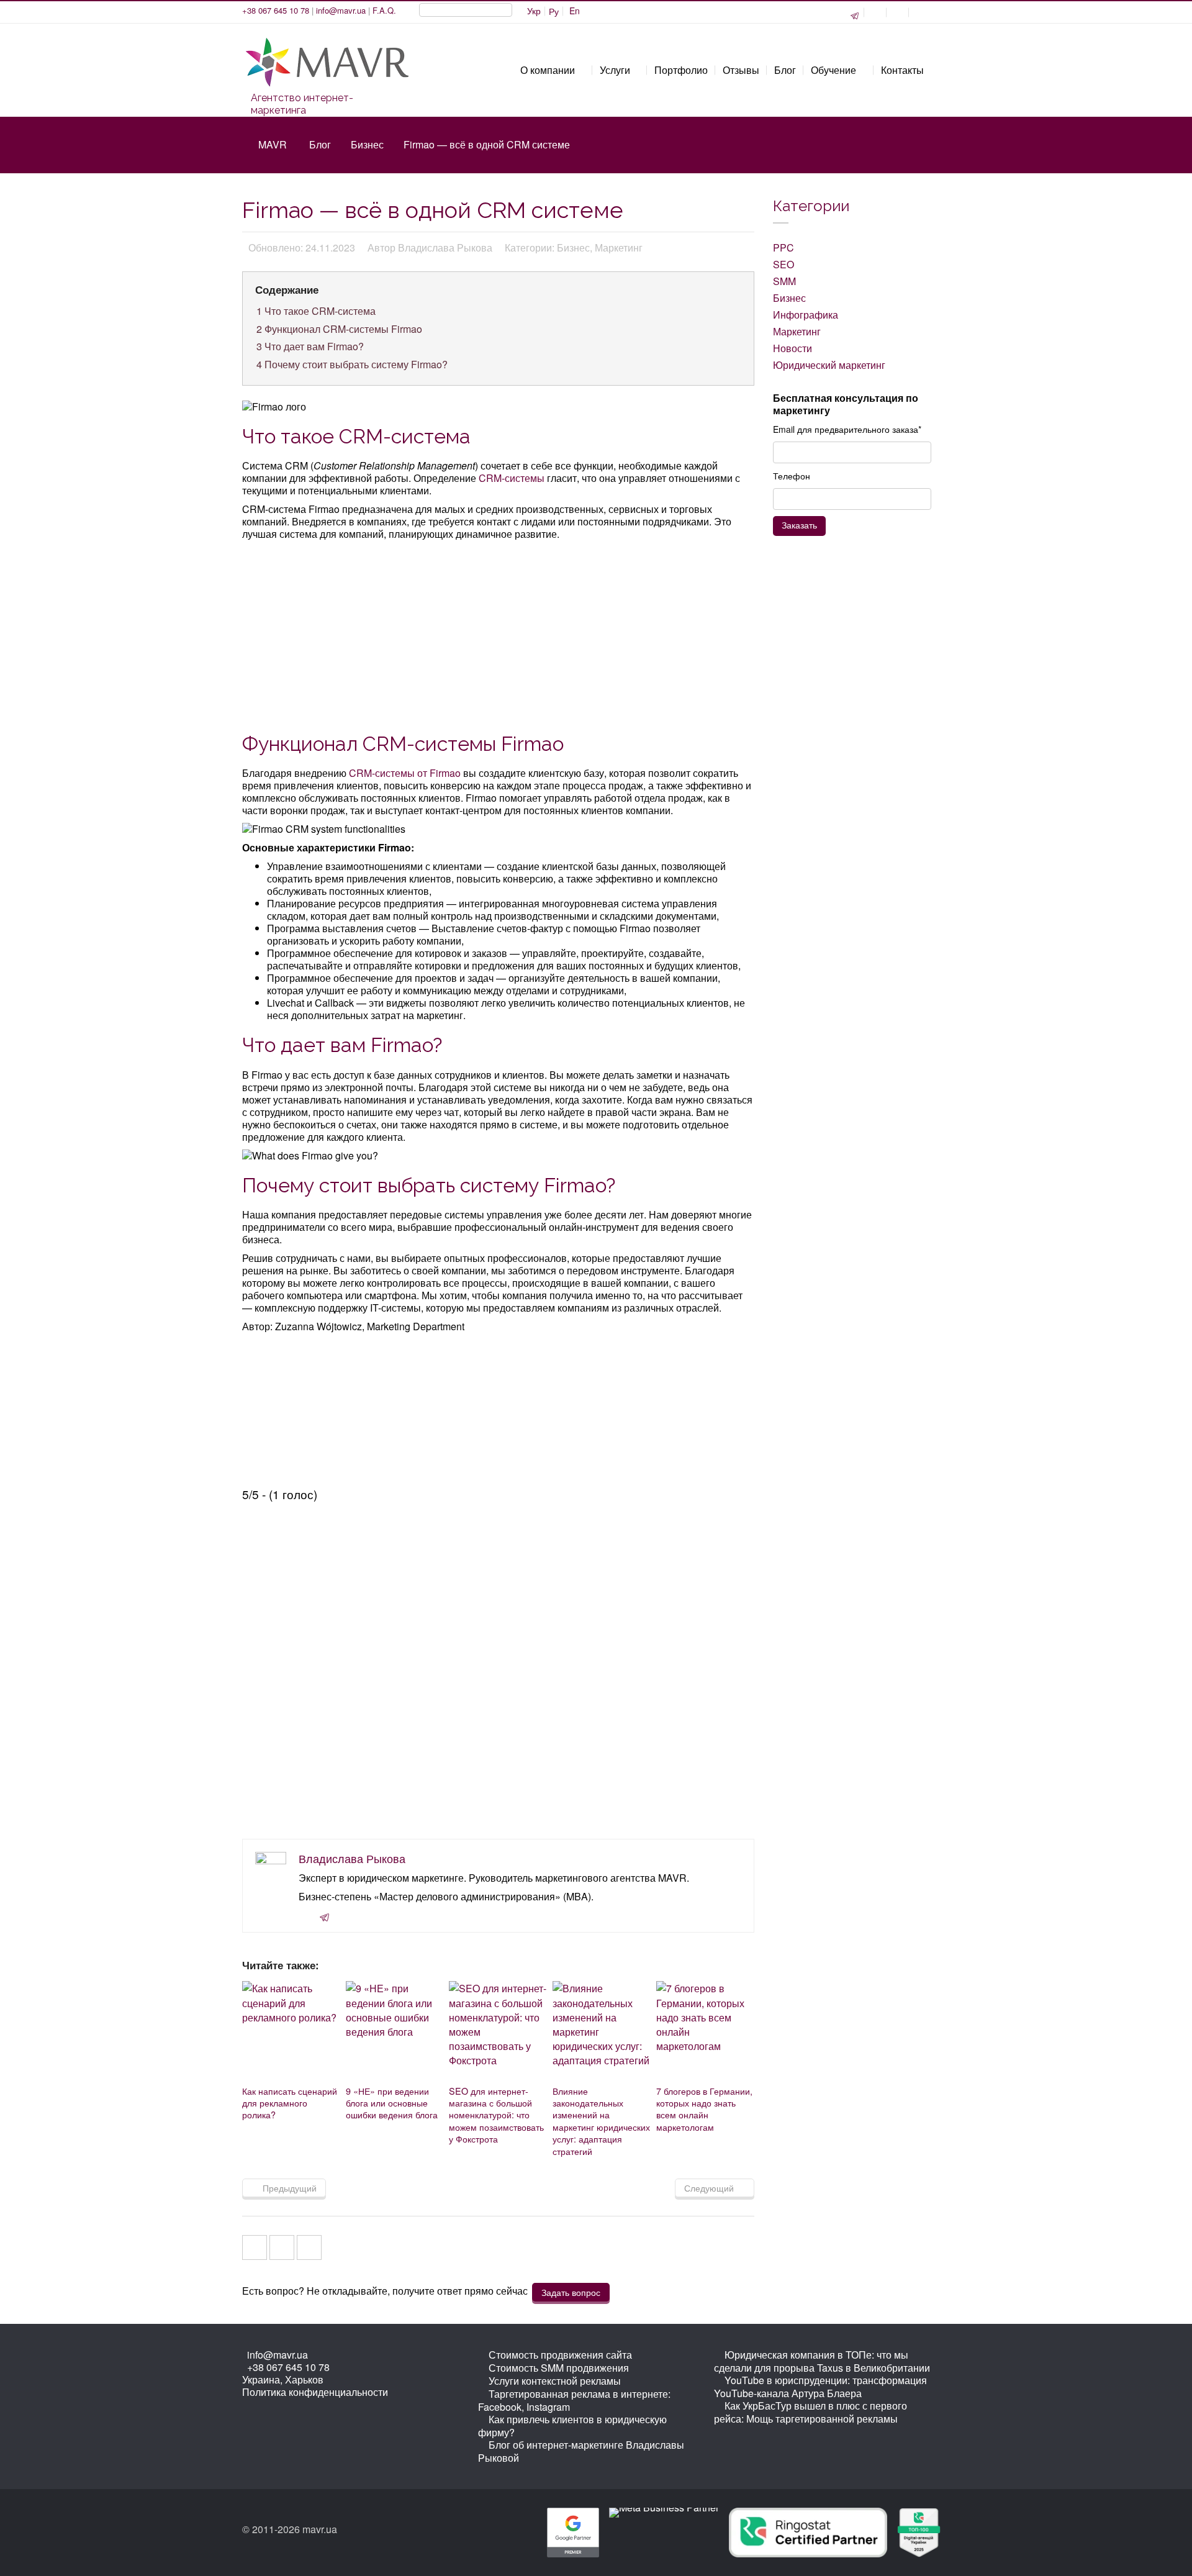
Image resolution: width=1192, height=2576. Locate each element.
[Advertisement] (499, 635)
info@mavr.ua (341, 10)
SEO (783, 264)
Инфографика (806, 315)
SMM (784, 281)
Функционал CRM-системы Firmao (339, 329)
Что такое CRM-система (316, 311)
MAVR (273, 144)
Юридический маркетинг (829, 365)
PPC (783, 247)
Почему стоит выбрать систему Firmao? (352, 364)
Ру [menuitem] (554, 11)
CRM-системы (512, 478)
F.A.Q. (384, 10)
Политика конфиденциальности (315, 2392)
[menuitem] (534, 11)
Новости (792, 348)
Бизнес (367, 144)
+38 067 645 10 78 (276, 10)
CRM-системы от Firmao (405, 773)
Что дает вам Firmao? (310, 346)
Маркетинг (797, 331)
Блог (320, 144)
